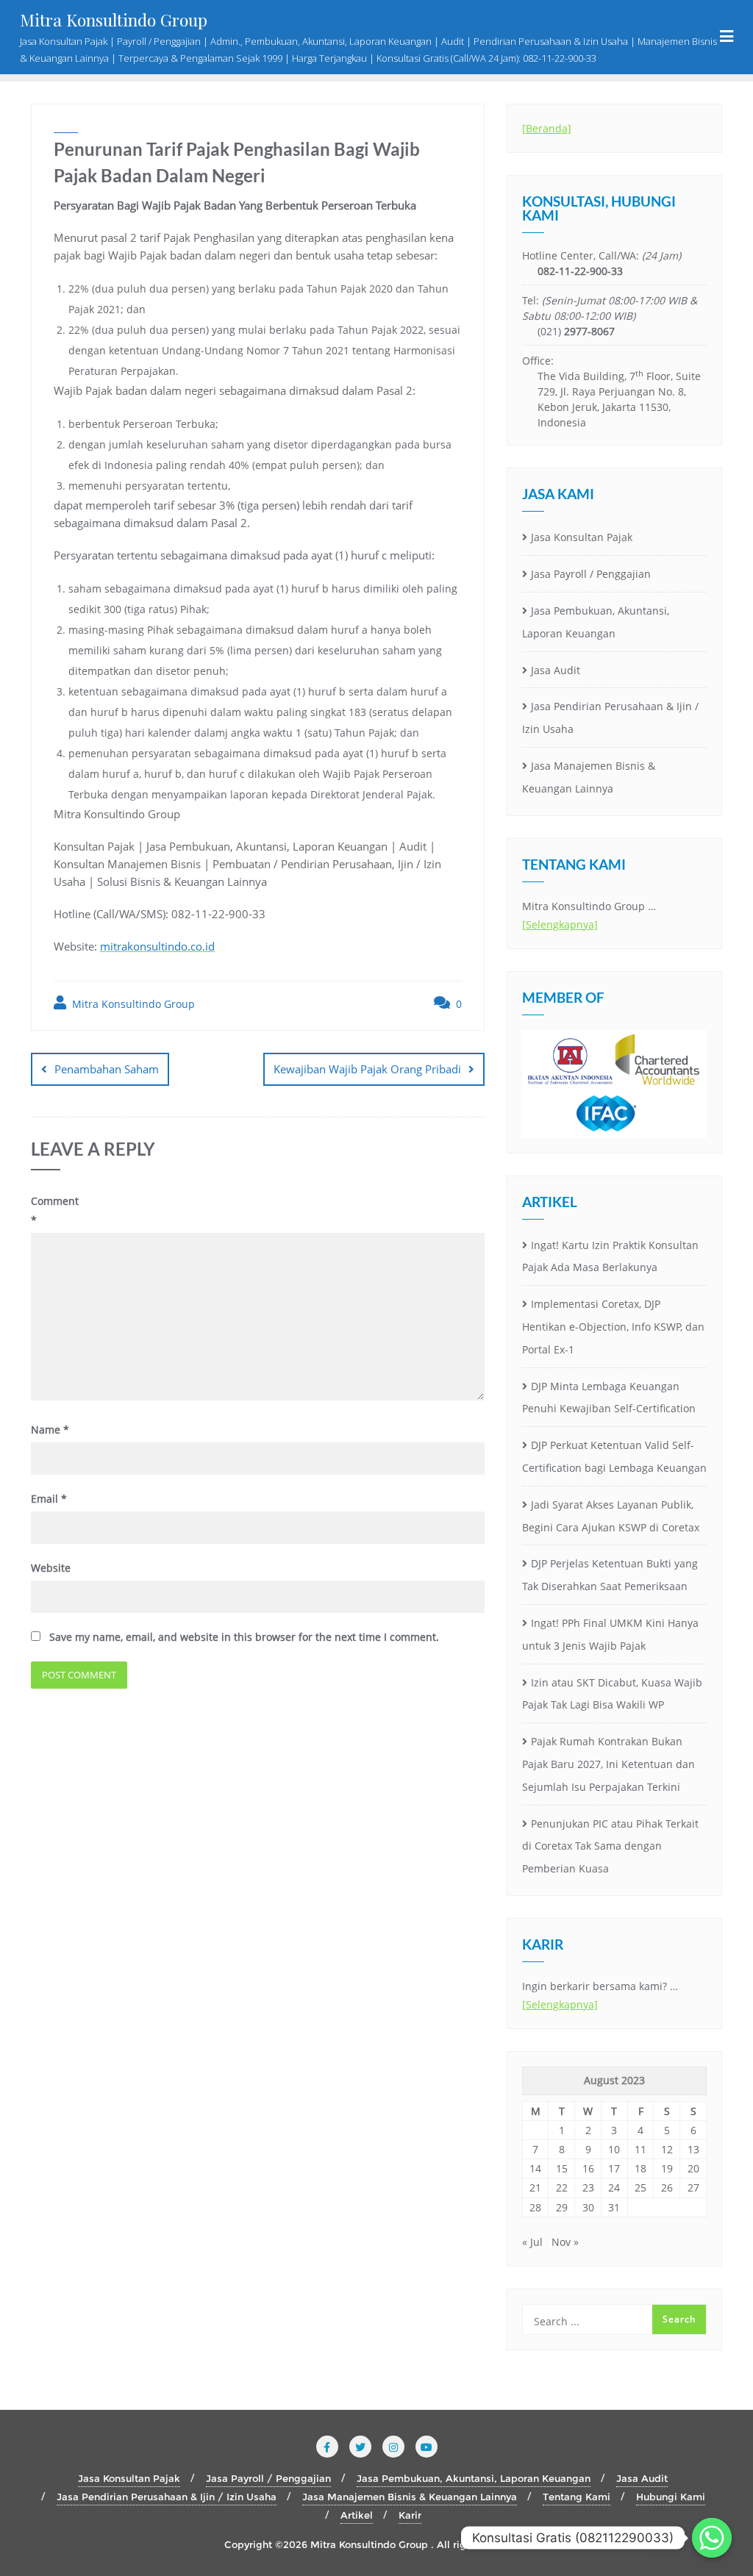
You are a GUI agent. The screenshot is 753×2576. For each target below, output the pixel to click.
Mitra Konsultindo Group (132, 1004)
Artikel (357, 2515)
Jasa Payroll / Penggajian (591, 574)
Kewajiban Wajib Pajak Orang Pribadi (367, 1069)
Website (51, 1568)
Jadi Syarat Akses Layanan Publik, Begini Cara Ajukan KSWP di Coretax (611, 1516)
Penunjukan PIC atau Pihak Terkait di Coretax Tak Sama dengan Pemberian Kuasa (610, 1846)
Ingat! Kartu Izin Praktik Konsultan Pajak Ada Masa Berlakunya (610, 1256)
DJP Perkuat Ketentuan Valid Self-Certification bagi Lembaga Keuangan (614, 1456)
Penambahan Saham (107, 1069)
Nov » (565, 2242)
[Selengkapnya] (560, 924)
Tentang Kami (577, 2497)
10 (614, 2149)
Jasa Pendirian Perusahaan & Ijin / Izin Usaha (610, 718)
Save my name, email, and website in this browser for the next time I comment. (244, 1637)
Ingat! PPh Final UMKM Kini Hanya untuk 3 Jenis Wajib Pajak (610, 1634)
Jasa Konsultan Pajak (582, 537)
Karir (410, 2515)
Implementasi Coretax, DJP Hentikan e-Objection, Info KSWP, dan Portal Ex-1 (613, 1327)
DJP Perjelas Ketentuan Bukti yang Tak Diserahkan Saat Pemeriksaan (610, 1575)
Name (50, 1430)
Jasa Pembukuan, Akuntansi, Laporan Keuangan (596, 622)
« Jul (532, 2242)
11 (640, 2149)
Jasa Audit (556, 670)
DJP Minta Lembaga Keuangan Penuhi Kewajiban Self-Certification (609, 1398)
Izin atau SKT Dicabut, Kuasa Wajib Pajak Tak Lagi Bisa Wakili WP (612, 1694)
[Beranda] (547, 128)
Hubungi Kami (671, 2497)
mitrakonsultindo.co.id (157, 946)
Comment (55, 1210)
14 (535, 2168)
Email (49, 1499)
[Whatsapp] (712, 2538)
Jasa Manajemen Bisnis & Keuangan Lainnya (589, 777)
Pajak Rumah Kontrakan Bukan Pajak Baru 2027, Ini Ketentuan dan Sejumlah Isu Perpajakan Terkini (609, 1764)
